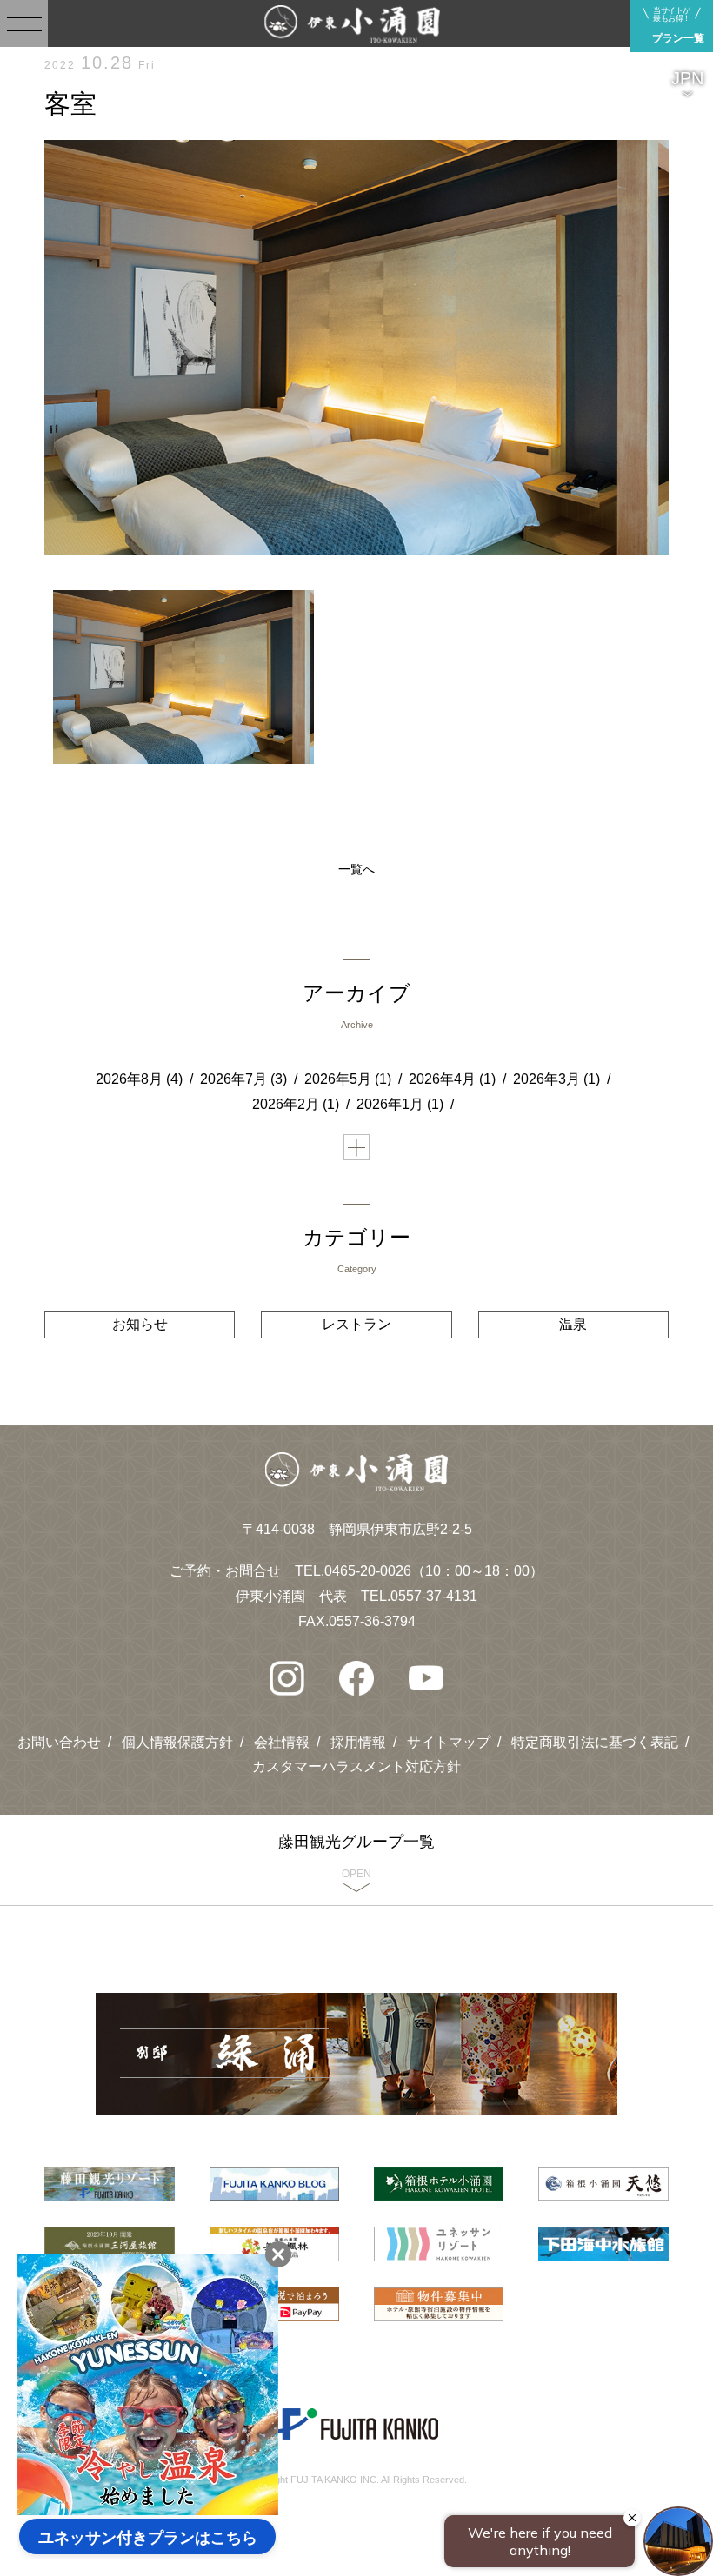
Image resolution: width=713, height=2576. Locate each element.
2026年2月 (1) (296, 1104)
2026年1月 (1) (400, 1104)
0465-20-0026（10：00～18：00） (434, 1571)
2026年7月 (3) (243, 1079)
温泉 (573, 1324)
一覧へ (356, 869)
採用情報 (358, 1742)
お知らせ (140, 1324)
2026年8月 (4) (139, 1079)
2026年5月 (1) (348, 1079)
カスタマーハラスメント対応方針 (356, 1766)
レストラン (356, 1324)
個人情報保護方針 (177, 1742)
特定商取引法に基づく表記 (595, 1742)
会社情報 (282, 1742)
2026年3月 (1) (556, 1079)
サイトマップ (449, 1742)
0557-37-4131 (434, 1596)
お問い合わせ (59, 1742)
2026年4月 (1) (452, 1079)
